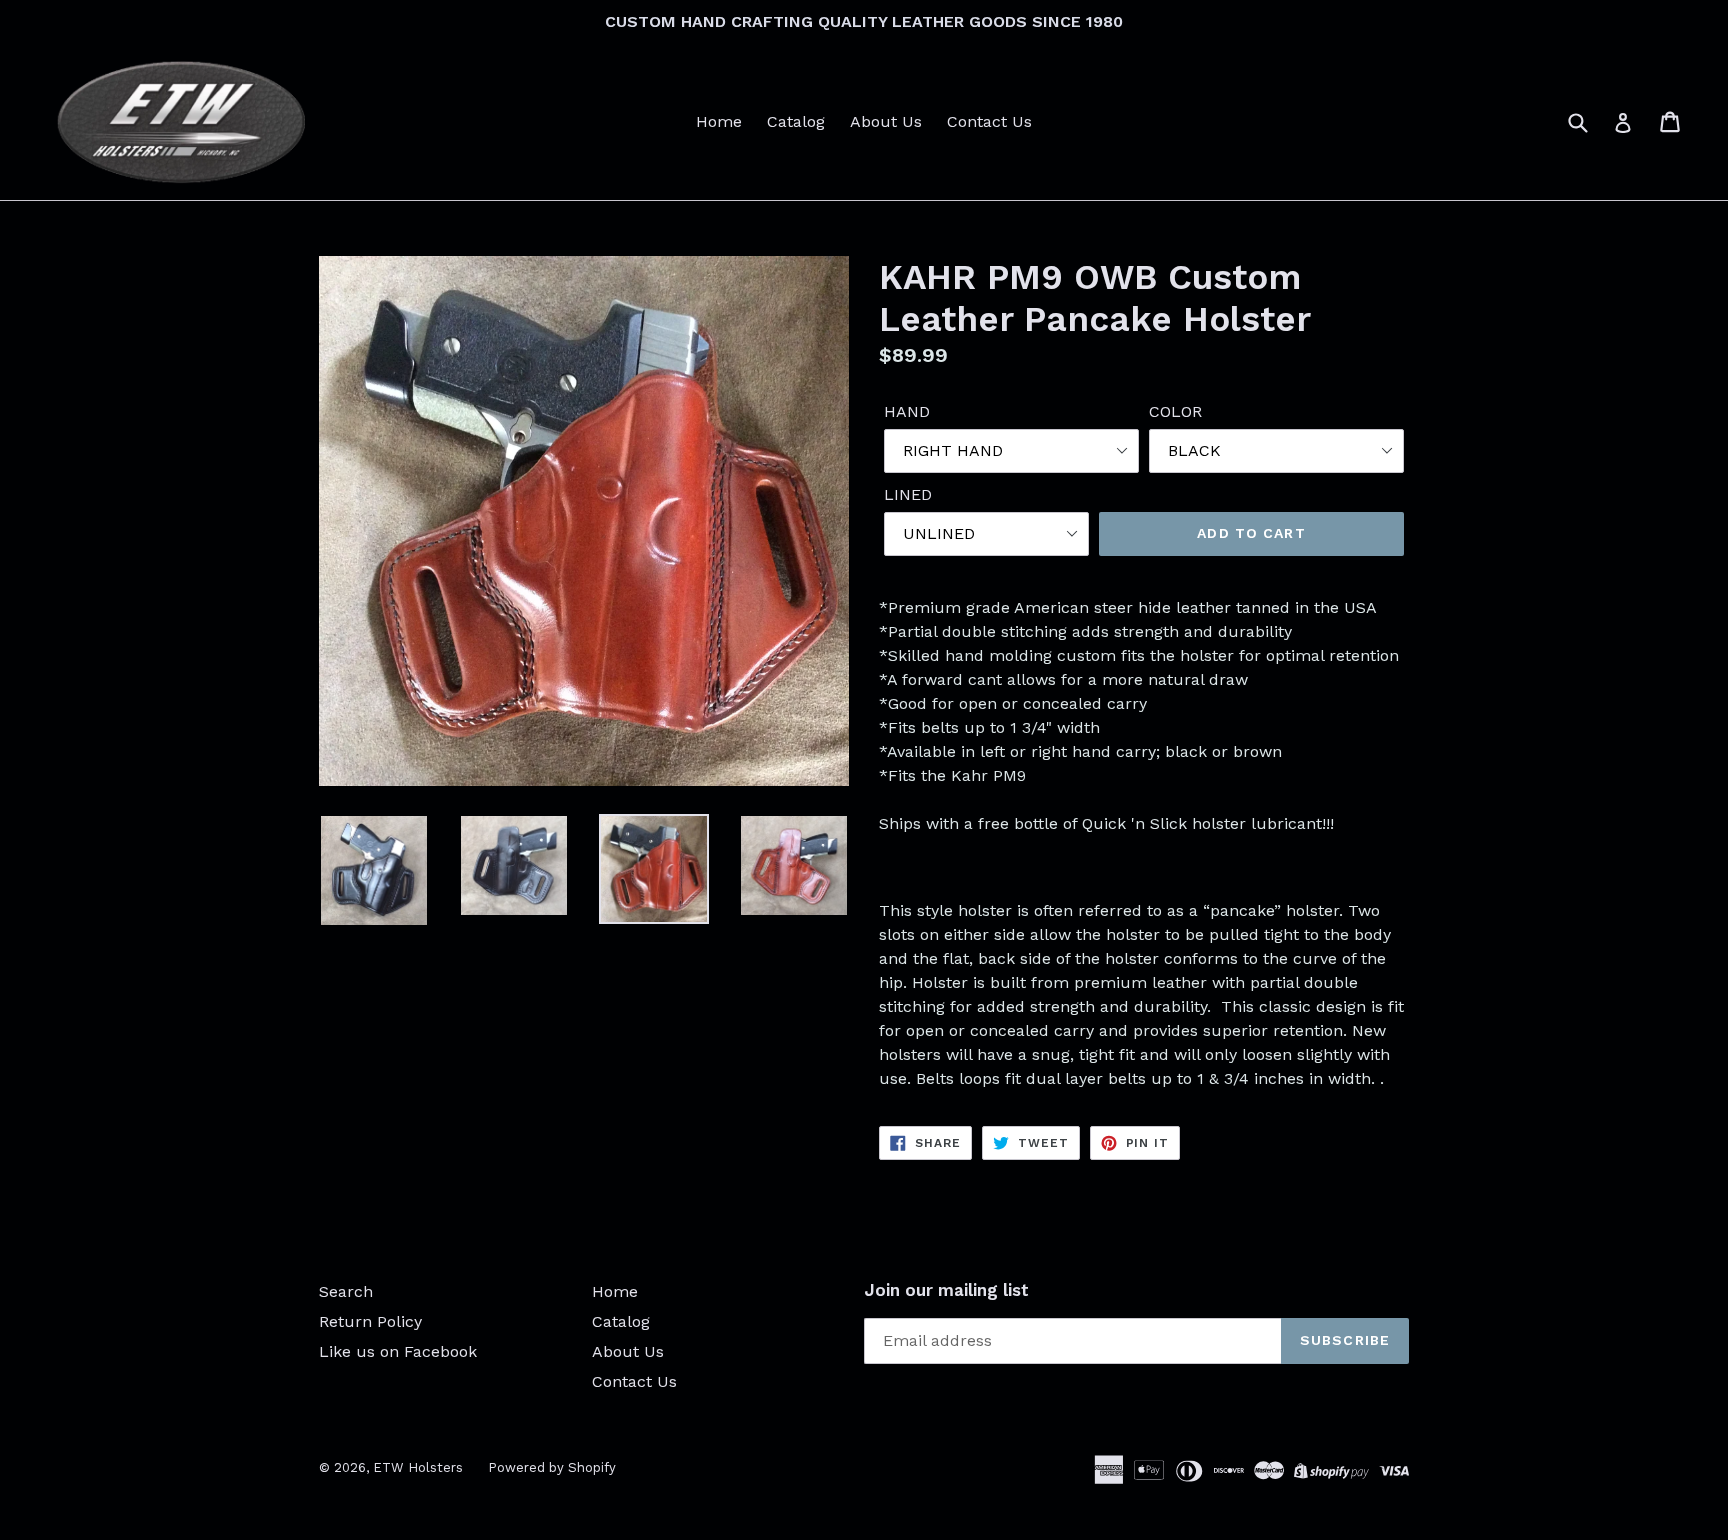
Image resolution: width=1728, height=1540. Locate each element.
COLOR (1175, 411)
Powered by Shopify (552, 1467)
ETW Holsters (418, 1467)
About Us (886, 121)
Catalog (796, 121)
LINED (908, 494)
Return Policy (370, 1321)
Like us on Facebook (398, 1351)
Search (346, 1291)
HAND (907, 411)
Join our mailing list (946, 1290)
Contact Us (989, 121)
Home (719, 121)
